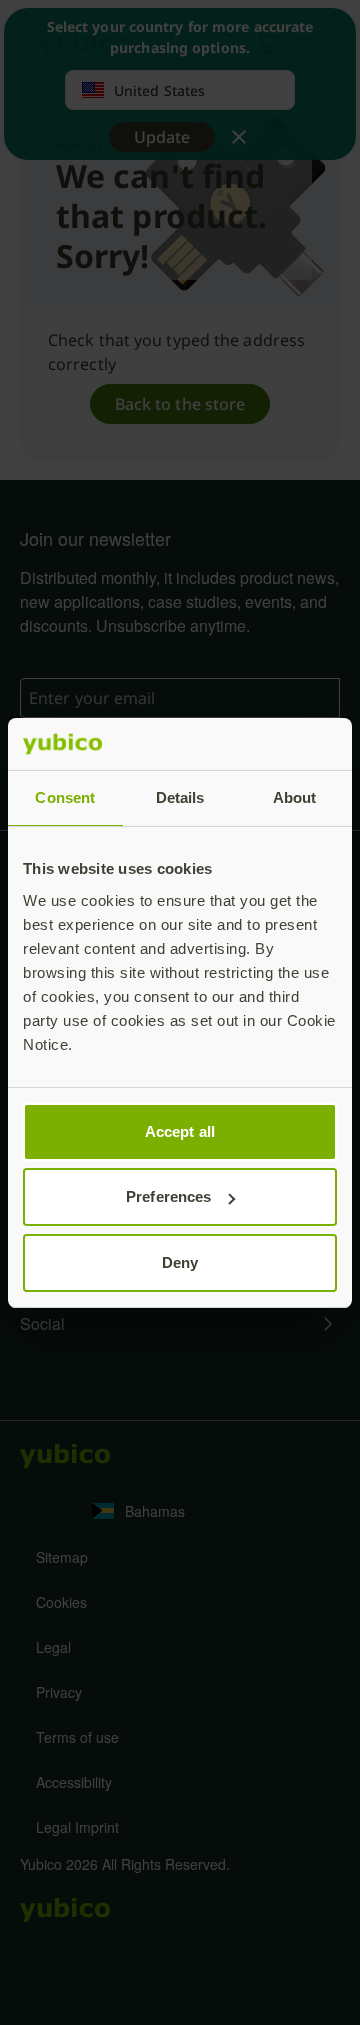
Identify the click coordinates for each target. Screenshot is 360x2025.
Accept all (180, 1131)
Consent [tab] (65, 797)
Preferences (168, 1196)
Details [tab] (180, 797)
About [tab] (295, 797)
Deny (180, 1262)
